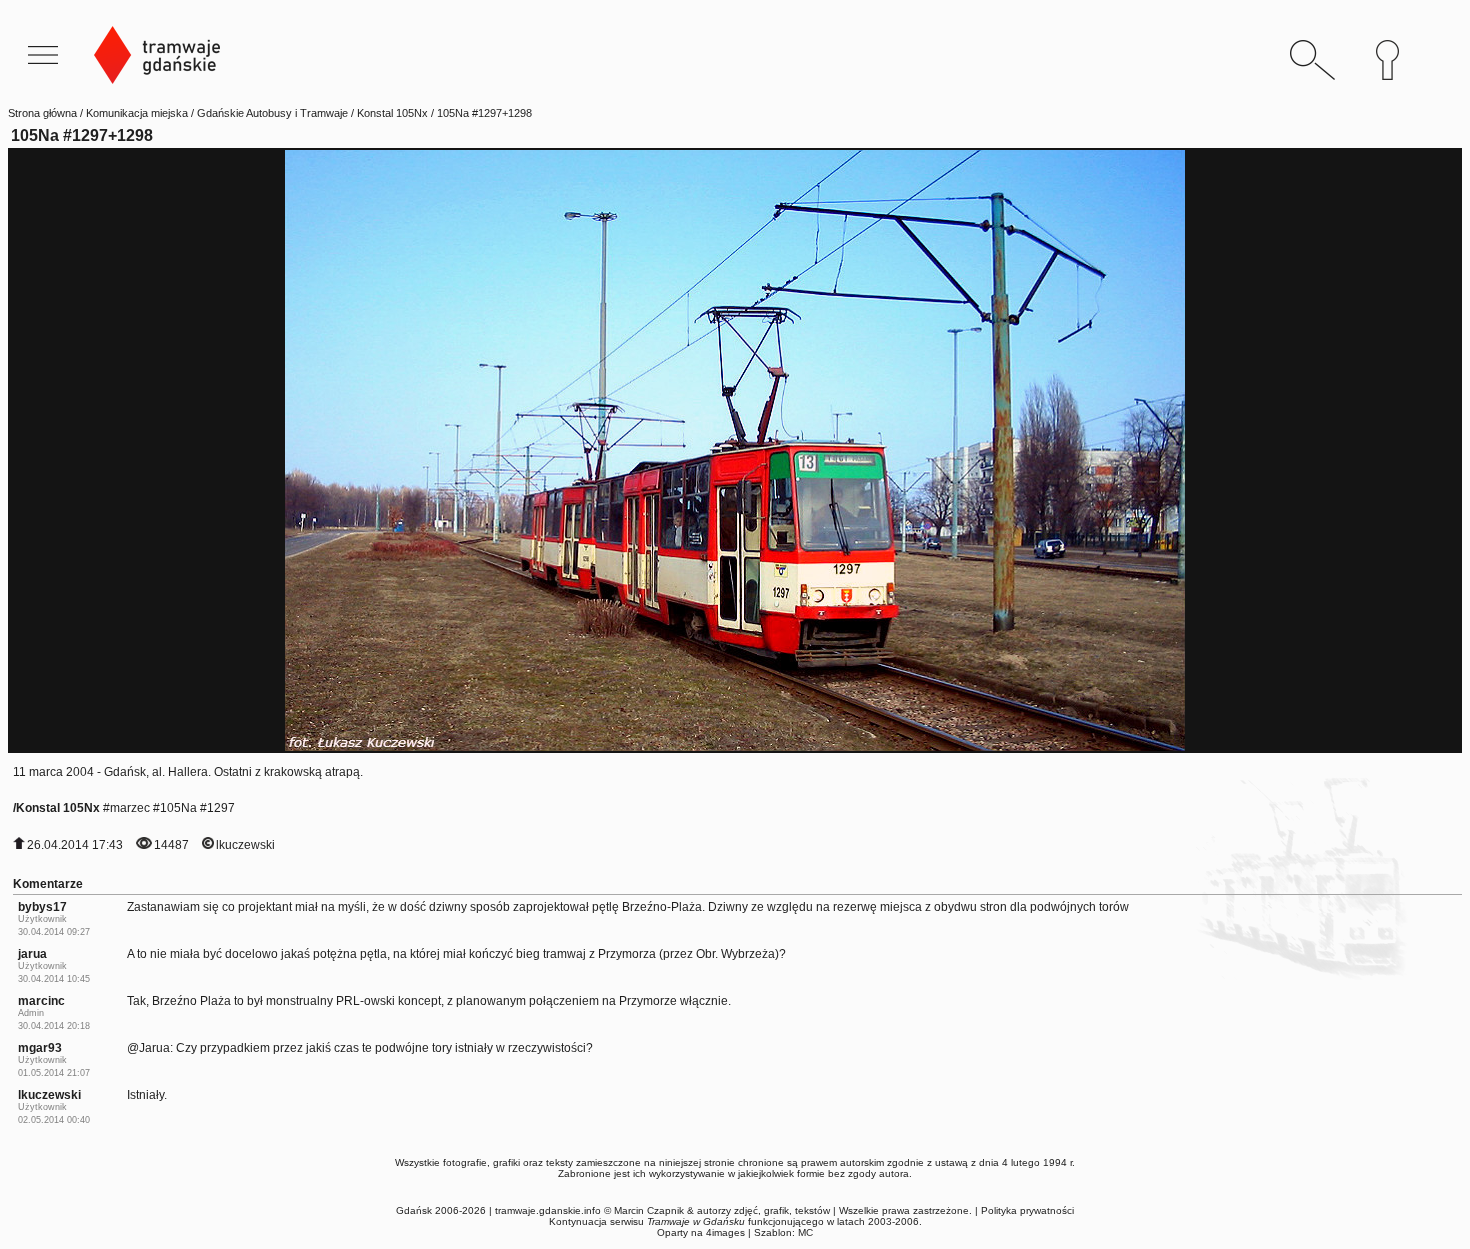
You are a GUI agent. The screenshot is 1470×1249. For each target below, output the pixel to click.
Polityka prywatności (1027, 1210)
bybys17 (42, 907)
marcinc (41, 1001)
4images (725, 1232)
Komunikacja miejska (137, 113)
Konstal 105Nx (392, 113)
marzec (130, 808)
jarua (32, 954)
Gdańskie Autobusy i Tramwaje (272, 113)
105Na (178, 808)
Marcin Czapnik (649, 1210)
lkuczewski (245, 845)
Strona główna (42, 113)
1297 (221, 808)
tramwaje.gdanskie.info (548, 1210)
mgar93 (40, 1048)
